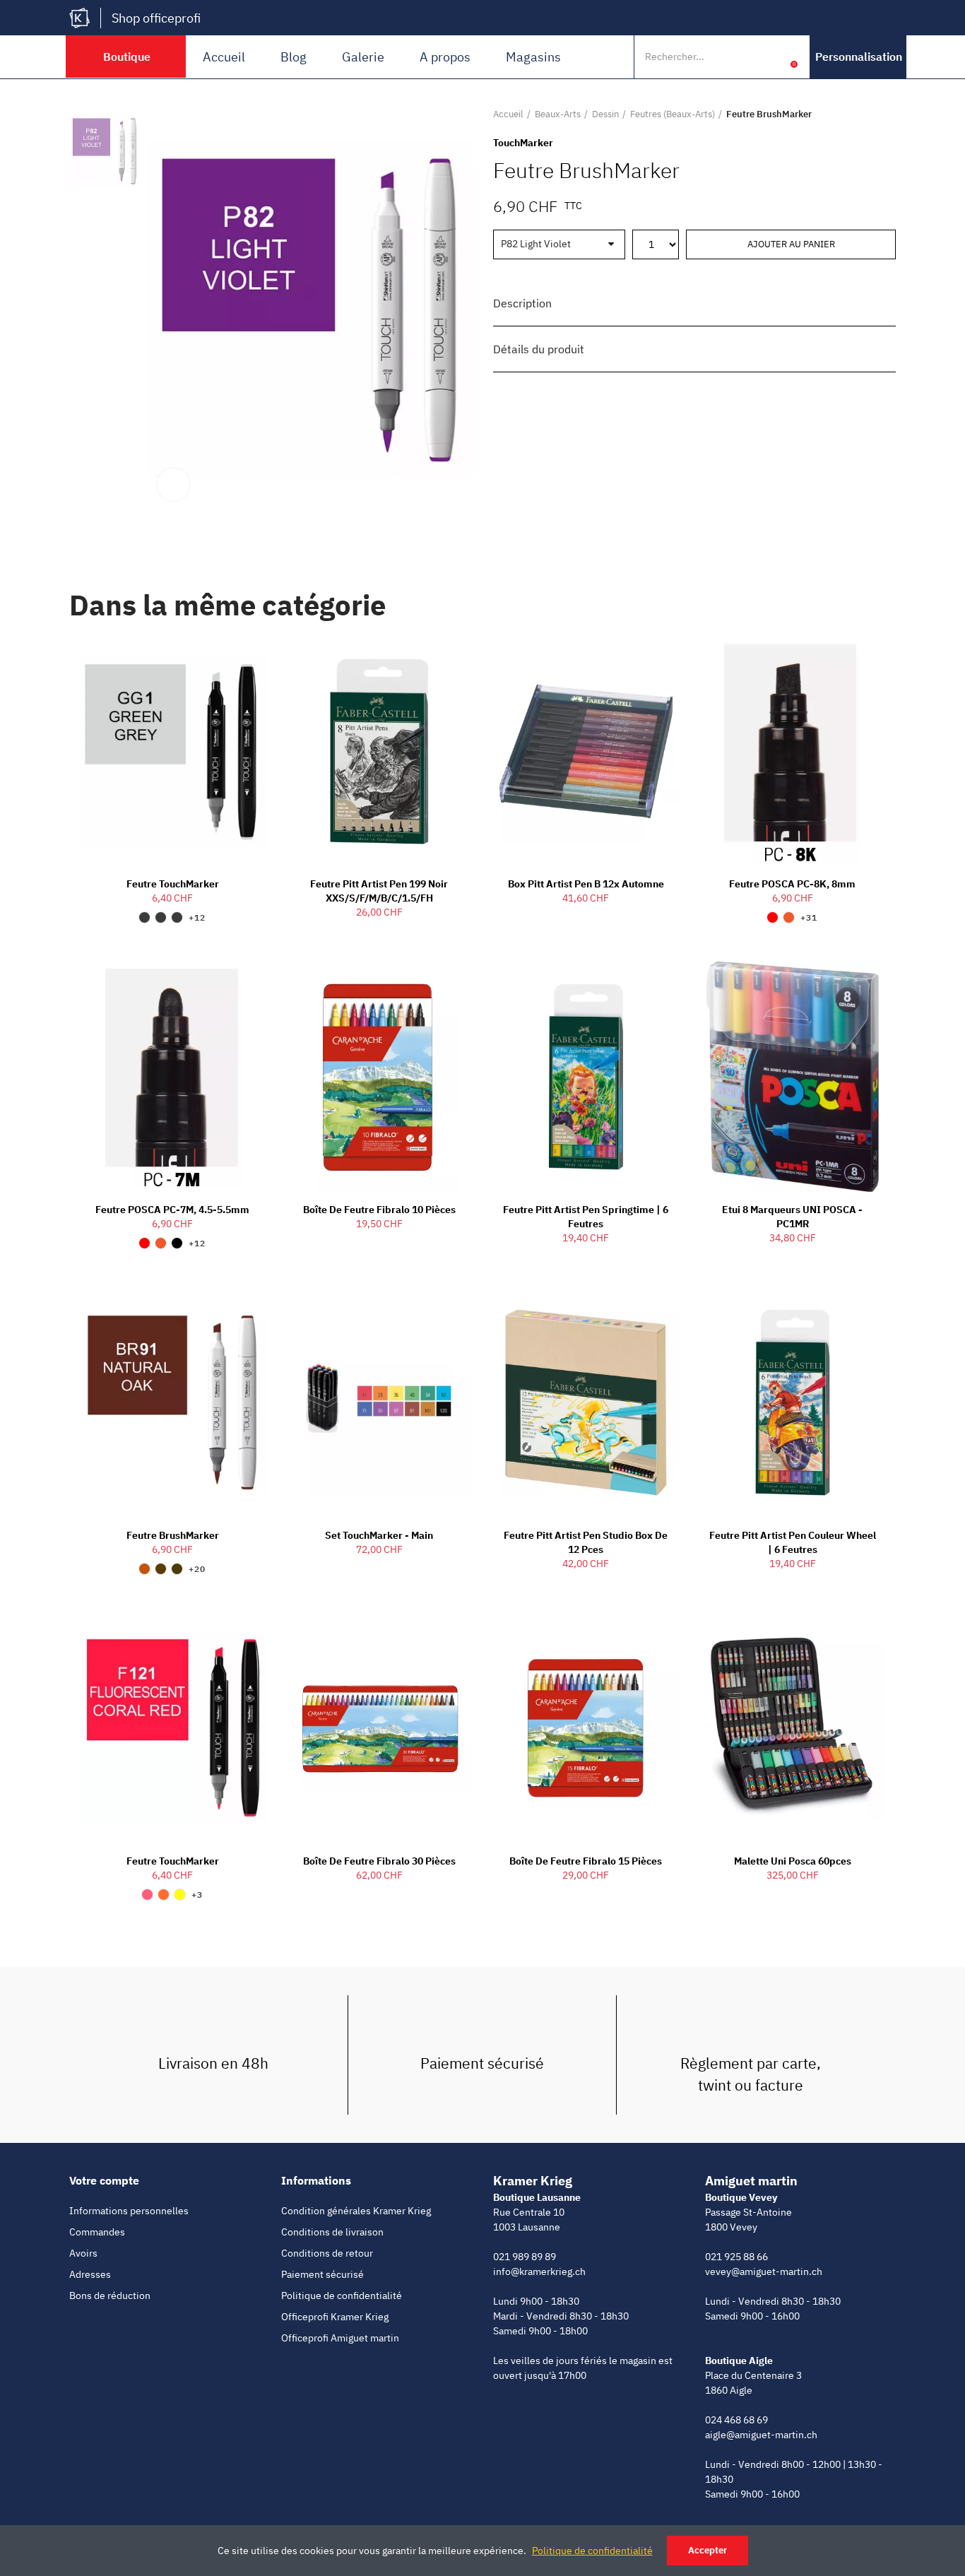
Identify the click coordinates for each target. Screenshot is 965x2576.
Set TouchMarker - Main (379, 1535)
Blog (294, 57)
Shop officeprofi (156, 18)
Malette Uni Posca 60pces (793, 1861)
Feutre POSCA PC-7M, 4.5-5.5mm (172, 1210)
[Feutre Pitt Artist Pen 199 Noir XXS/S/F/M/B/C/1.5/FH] (380, 752)
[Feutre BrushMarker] (173, 1402)
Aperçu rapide (230, 661)
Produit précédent (850, 114)
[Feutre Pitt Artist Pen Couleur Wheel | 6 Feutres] (793, 1402)
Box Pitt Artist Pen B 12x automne (586, 884)
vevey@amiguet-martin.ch (764, 2271)
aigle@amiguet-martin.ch (761, 2435)
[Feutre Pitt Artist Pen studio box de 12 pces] (586, 1402)
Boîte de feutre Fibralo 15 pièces (586, 1861)
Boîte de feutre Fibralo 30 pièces (379, 1861)
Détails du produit (539, 349)
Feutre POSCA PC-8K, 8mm (792, 884)
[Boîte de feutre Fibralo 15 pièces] (586, 1728)
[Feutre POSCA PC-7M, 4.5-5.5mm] (173, 1077)
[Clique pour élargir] (173, 484)
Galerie (363, 57)
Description (522, 303)
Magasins (533, 57)
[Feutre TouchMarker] (173, 752)
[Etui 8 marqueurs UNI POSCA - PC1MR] (793, 1077)
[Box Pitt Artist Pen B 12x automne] (586, 752)
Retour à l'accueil (868, 114)
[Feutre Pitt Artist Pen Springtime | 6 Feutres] (586, 1077)
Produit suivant (885, 114)
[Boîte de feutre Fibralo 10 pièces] (380, 1077)
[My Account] (772, 57)
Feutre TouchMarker (173, 884)
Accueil (224, 57)
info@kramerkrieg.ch (539, 2271)
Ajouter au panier (791, 244)
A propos (445, 57)
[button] (859, 57)
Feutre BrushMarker (173, 1535)
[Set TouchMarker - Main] (380, 1402)
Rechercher (742, 57)
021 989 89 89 (525, 2257)
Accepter (708, 2550)
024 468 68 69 (736, 2420)
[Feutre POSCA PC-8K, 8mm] (793, 752)
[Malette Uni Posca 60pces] (793, 1728)
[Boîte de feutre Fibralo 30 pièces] (380, 1728)
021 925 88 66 (736, 2257)
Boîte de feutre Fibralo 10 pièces (379, 1210)
